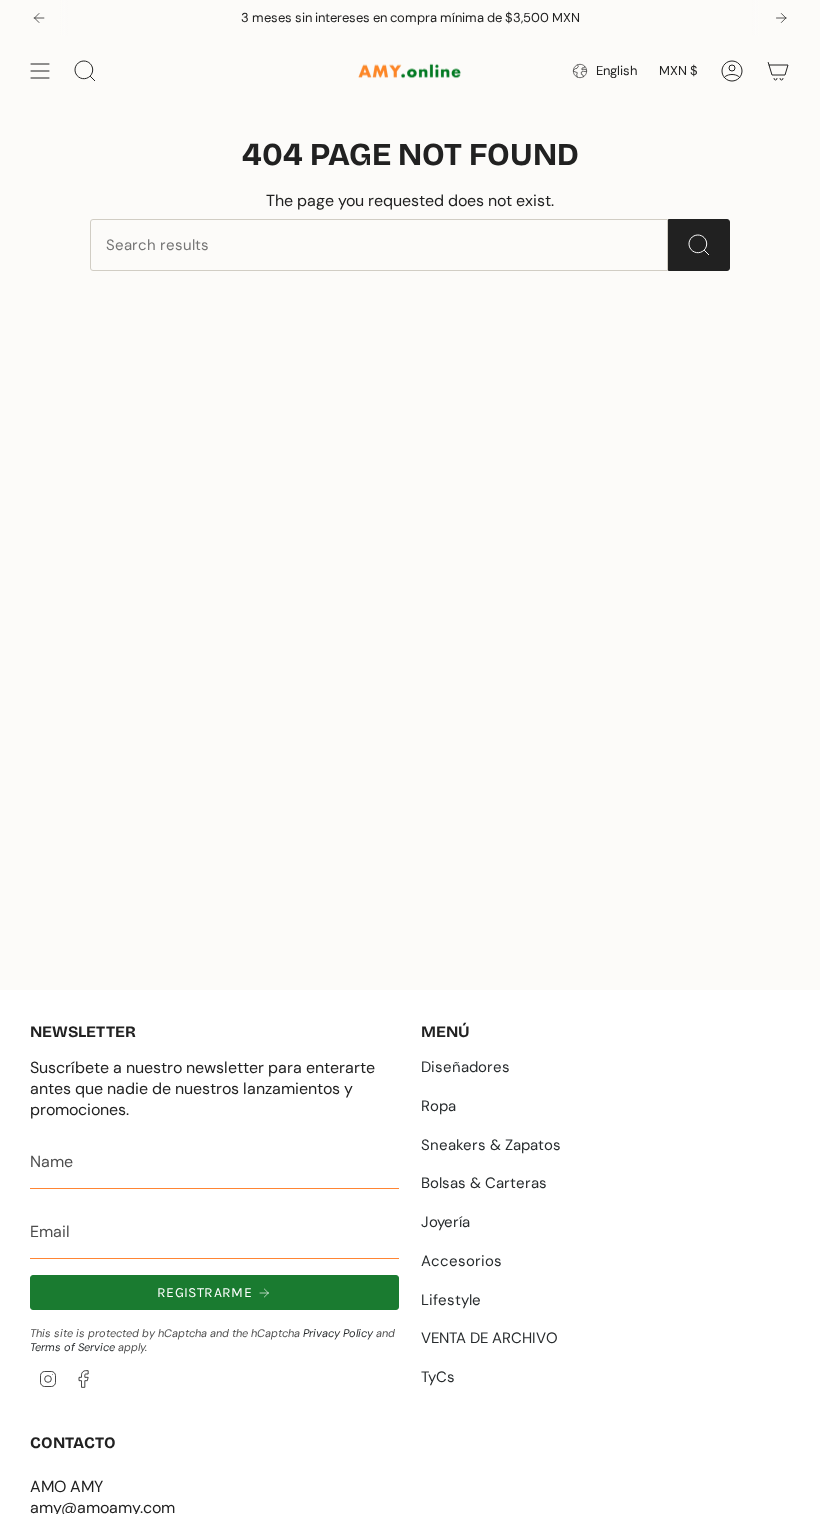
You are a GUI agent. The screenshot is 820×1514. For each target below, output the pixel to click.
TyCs (438, 1377)
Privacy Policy (338, 1333)
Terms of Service (72, 1347)
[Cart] (778, 71)
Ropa (438, 1106)
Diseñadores (465, 1067)
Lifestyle (451, 1300)
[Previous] (39, 18)
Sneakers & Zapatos (491, 1145)
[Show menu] (40, 71)
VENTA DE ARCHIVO (489, 1338)
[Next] (781, 18)
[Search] (699, 245)
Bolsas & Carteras (484, 1183)
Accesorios (461, 1261)
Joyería (445, 1222)
